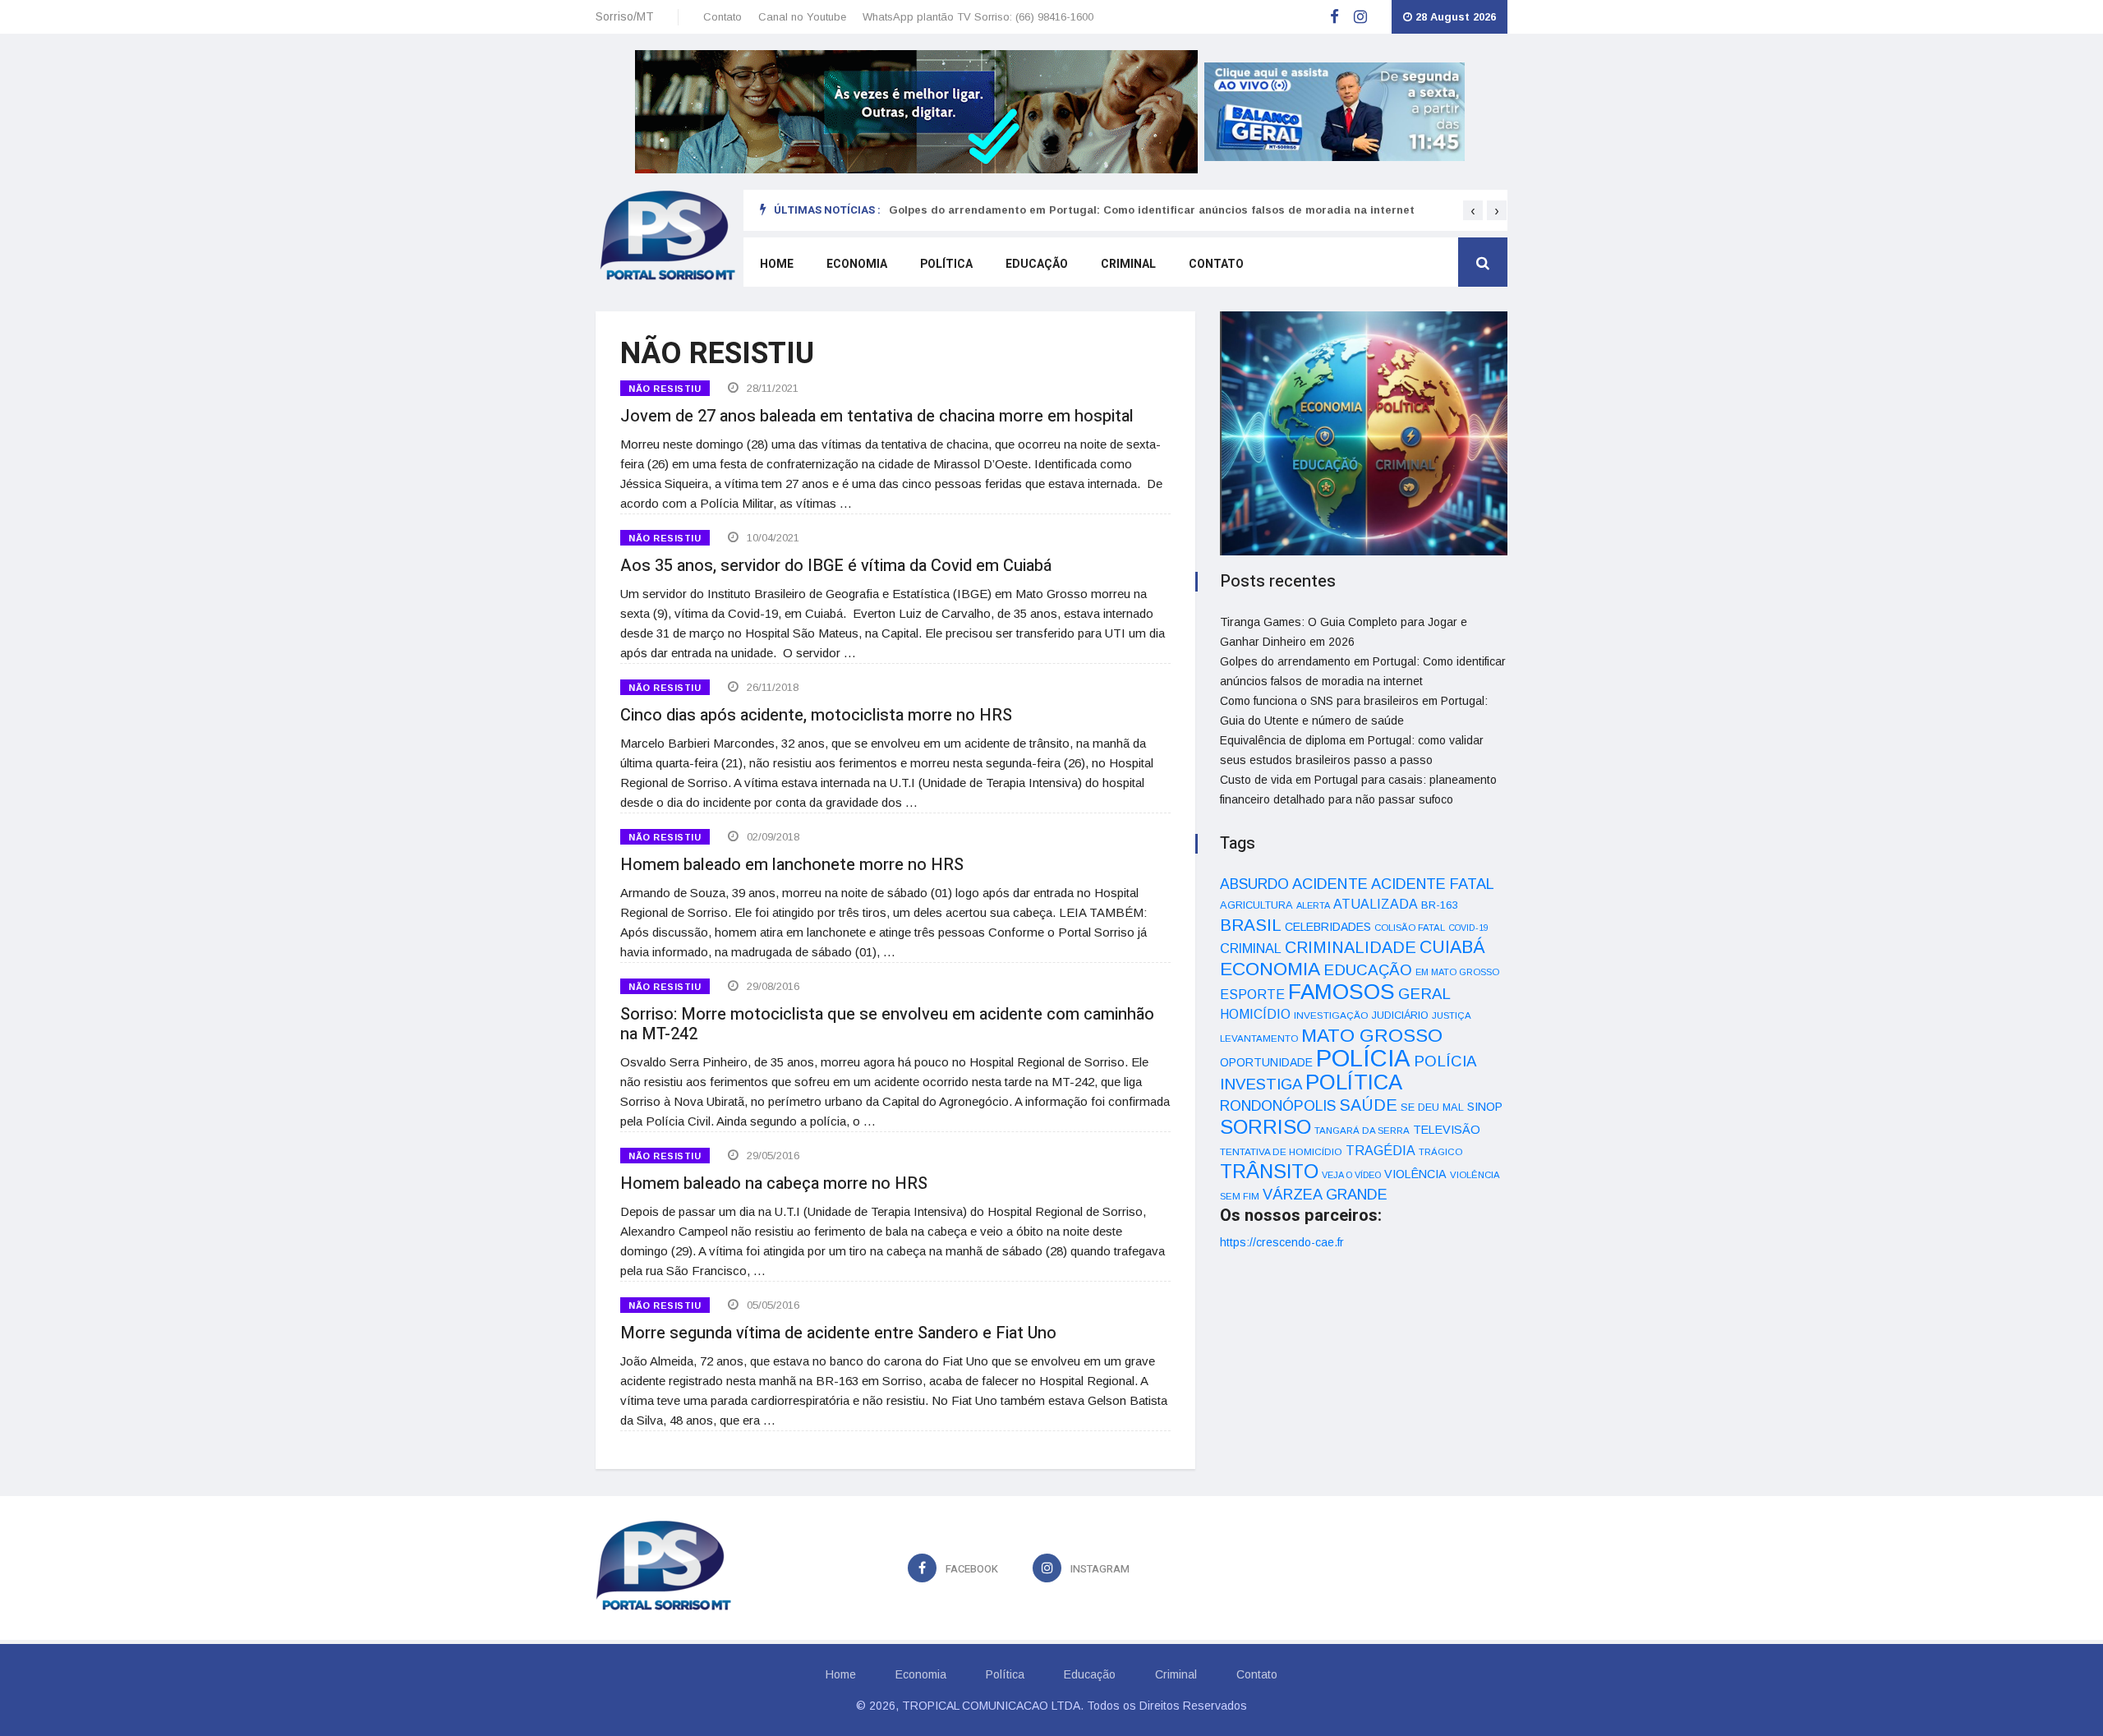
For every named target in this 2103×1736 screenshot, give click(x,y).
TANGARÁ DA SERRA (1362, 1130)
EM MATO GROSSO (1457, 972)
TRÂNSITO (1269, 1171)
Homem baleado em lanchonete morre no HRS (792, 865)
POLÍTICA (1354, 1082)
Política (946, 264)
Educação (1037, 264)
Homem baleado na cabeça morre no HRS (774, 1183)
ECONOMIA (1270, 969)
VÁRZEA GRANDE (1325, 1195)
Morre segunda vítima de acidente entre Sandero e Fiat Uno (838, 1333)
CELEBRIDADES (1328, 927)
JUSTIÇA (1452, 1015)
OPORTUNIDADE (1266, 1062)
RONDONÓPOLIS (1278, 1106)
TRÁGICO (1440, 1152)
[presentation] (1473, 210)
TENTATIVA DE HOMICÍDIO (1281, 1151)
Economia (857, 264)
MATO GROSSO (1372, 1035)
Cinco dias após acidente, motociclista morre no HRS (816, 715)
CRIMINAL (1251, 948)
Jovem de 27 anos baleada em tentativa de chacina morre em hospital (877, 416)
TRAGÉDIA (1381, 1150)
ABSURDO (1254, 884)
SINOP (1485, 1107)
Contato (722, 17)
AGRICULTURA (1256, 905)
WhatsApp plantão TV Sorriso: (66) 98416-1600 (978, 17)
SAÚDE (1368, 1105)
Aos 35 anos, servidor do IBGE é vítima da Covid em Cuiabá (836, 566)
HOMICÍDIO (1255, 1014)
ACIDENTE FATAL (1433, 884)
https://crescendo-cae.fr (1282, 1242)
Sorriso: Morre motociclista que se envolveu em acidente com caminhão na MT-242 (887, 1024)
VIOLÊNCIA (1415, 1174)
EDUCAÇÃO (1368, 970)
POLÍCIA (1363, 1058)
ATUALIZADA (1376, 904)
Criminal (1128, 264)
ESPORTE (1252, 994)
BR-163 (1439, 905)
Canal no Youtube (802, 17)
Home (777, 264)
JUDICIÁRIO (1400, 1015)
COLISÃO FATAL (1410, 928)
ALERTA (1313, 905)
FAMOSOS (1341, 992)
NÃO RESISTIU (665, 389)
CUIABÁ (1452, 947)
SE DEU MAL (1432, 1107)
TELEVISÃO (1447, 1130)
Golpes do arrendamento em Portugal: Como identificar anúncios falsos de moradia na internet (1152, 210)
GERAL (1424, 994)
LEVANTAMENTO (1259, 1038)
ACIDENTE (1330, 884)
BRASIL (1251, 925)
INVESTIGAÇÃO (1331, 1015)
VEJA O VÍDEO (1351, 1175)
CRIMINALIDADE (1351, 947)
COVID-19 (1468, 928)
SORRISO (1265, 1127)
